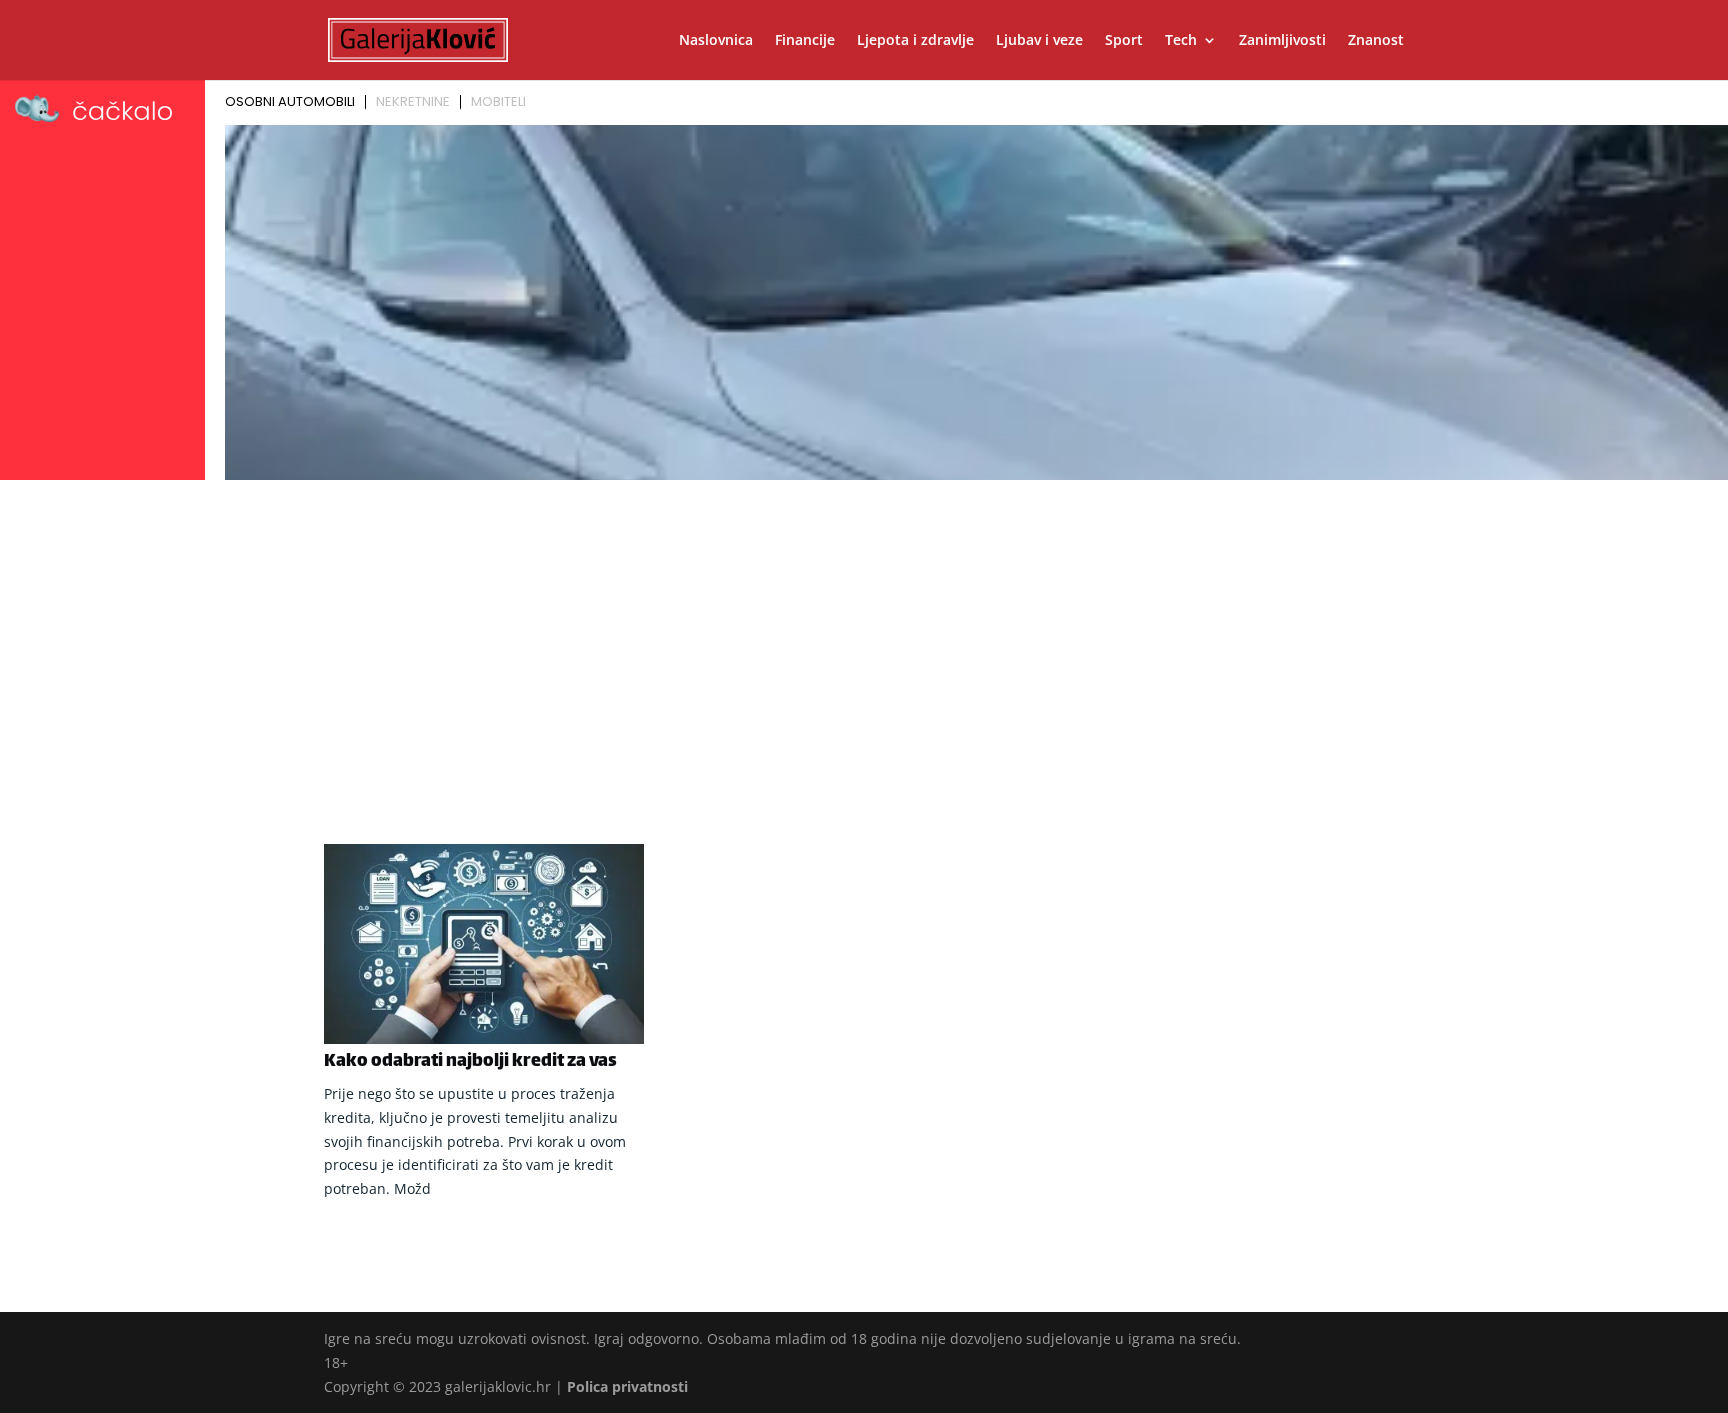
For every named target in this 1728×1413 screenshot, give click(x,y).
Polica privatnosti (627, 1386)
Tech (1181, 41)
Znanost (1376, 41)
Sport (1124, 41)
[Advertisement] (864, 637)
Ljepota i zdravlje (915, 41)
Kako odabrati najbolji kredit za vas (470, 1062)
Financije (805, 41)
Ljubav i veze (1039, 41)
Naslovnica (716, 41)
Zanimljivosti (1282, 41)
